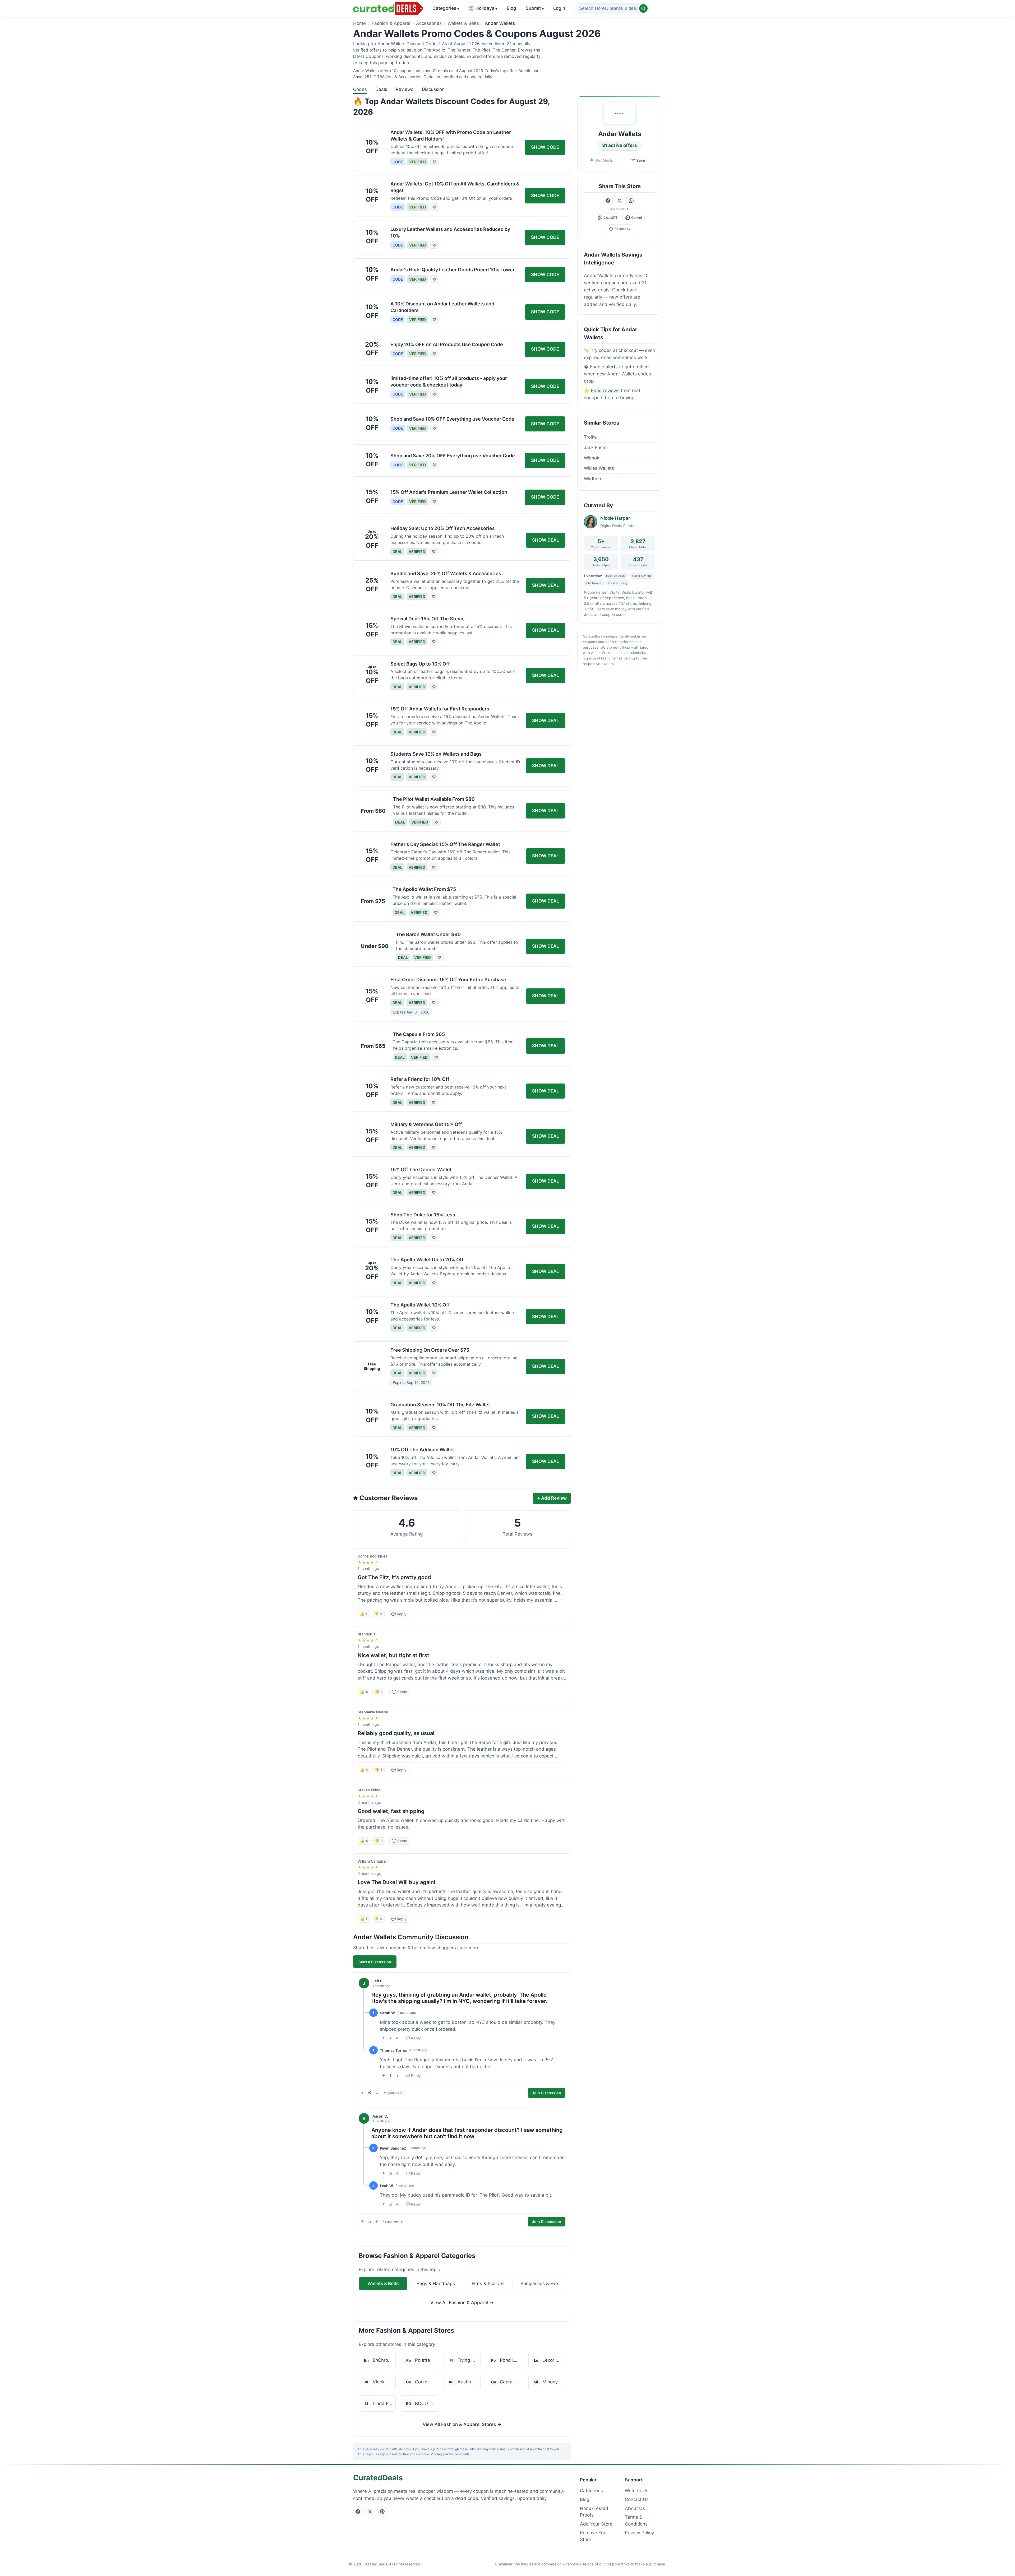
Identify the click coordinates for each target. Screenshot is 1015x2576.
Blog (511, 8)
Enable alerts (604, 367)
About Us (635, 2508)
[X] (370, 2512)
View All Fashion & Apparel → (462, 2303)
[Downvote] (397, 2038)
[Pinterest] (382, 2512)
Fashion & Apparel (391, 23)
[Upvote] (384, 2038)
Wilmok (592, 458)
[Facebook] (358, 2512)
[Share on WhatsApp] (631, 201)
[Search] (643, 8)
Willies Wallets (599, 468)
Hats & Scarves (488, 2284)
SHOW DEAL (546, 540)
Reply (416, 2038)
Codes (360, 89)
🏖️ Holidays (483, 8)
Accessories (429, 23)
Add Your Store (596, 2524)
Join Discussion (547, 2093)
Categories (446, 8)
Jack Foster (596, 448)
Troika (590, 437)
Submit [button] (535, 8)
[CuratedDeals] (388, 8)
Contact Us (637, 2499)
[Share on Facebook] (608, 201)
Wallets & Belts (463, 23)
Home (359, 23)
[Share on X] (620, 201)
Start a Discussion (375, 1962)
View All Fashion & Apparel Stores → (462, 2424)
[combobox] (612, 8)
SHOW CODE (545, 147)
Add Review (552, 1498)
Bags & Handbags (436, 2284)
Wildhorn (593, 479)
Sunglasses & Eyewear (543, 2284)
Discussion (433, 89)
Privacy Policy (639, 2533)
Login (559, 8)
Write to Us (637, 2491)
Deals (381, 89)
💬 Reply (399, 1614)
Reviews (405, 89)
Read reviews (605, 390)
